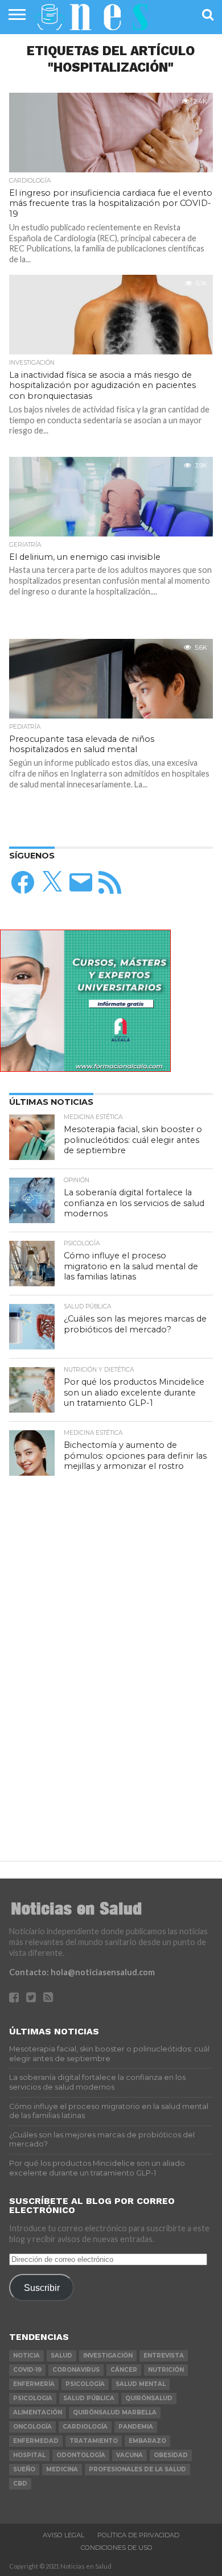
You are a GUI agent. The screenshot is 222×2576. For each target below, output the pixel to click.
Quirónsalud (149, 2398)
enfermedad (36, 2441)
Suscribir (42, 2288)
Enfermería (34, 2384)
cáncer (124, 2370)
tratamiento (94, 2441)
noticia (26, 2356)
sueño (24, 2469)
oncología (32, 2427)
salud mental (141, 2384)
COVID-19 (27, 2370)
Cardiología (85, 2427)
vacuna (129, 2455)
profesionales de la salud (137, 2469)
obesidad (171, 2455)
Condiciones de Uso (117, 2548)
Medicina (62, 2469)
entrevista (164, 2356)
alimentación (38, 2412)
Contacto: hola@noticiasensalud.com (82, 1972)
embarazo (147, 2441)
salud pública (89, 2398)
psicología (85, 2384)
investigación (108, 2356)
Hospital (29, 2455)
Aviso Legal (63, 2535)
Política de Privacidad (138, 2535)
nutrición (166, 2370)
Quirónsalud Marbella (115, 2412)
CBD (20, 2484)
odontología (81, 2455)
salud (61, 2356)
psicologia (33, 2398)
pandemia (136, 2427)
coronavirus (76, 2370)
